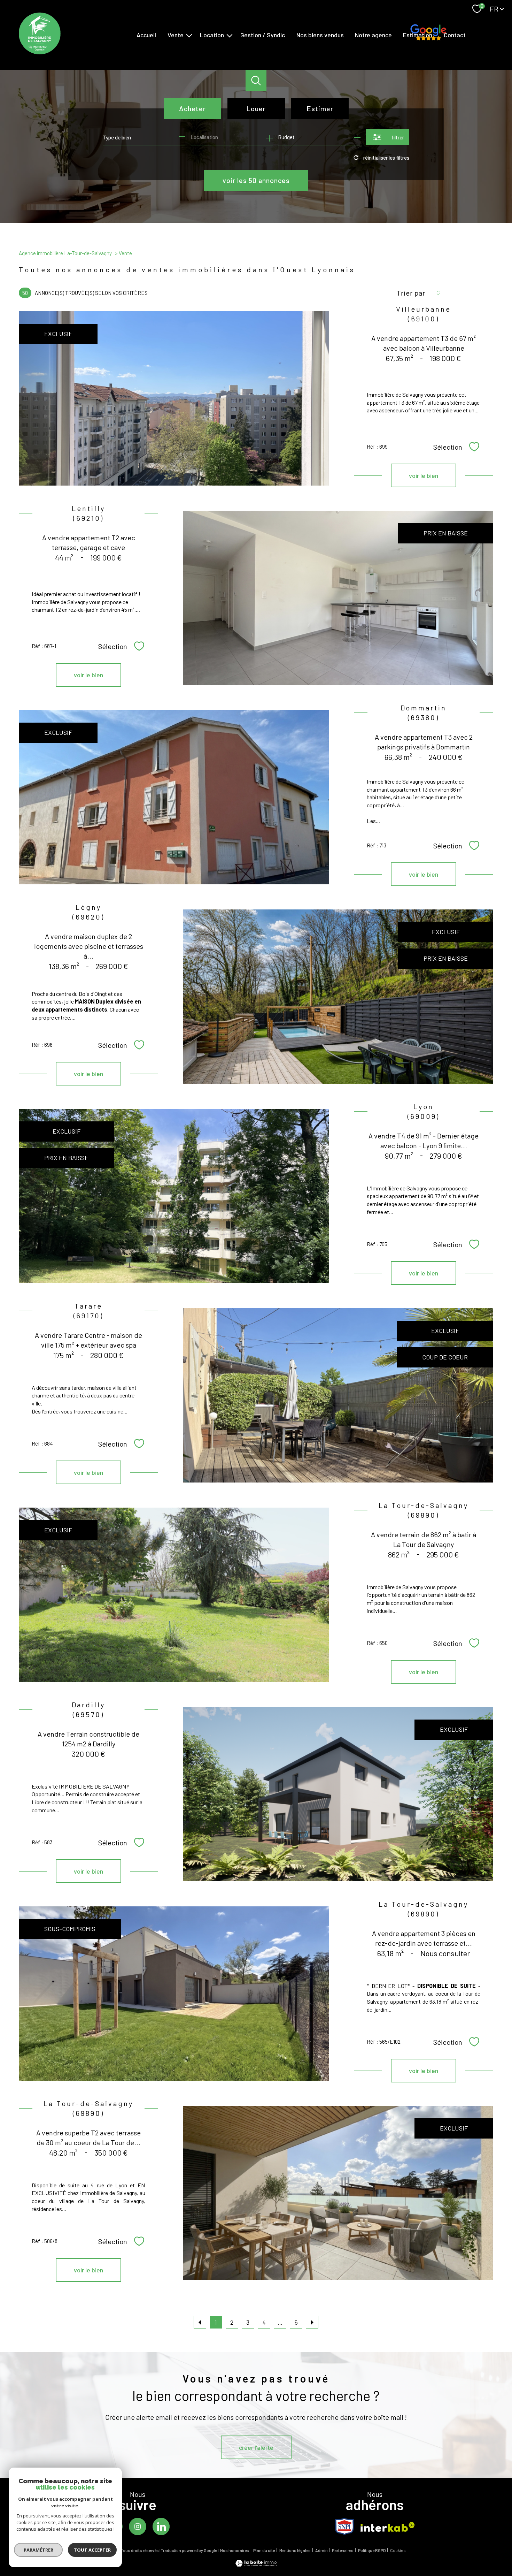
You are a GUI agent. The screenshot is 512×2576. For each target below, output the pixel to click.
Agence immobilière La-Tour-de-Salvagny (65, 253)
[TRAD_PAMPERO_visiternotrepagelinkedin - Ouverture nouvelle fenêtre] (161, 2527)
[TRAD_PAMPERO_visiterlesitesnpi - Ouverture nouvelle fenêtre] (344, 2527)
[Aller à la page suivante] (312, 2322)
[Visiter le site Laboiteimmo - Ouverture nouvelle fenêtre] (256, 2564)
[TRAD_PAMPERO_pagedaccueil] (40, 52)
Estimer (320, 108)
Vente (176, 35)
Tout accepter (92, 2550)
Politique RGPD (372, 2550)
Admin (321, 2550)
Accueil (146, 35)
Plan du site (264, 2550)
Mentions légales (295, 2550)
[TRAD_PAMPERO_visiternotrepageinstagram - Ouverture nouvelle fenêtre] (138, 2527)
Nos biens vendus (320, 35)
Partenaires (343, 2550)
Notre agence (373, 35)
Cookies (398, 2550)
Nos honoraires (235, 2550)
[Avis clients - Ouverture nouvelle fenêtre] (428, 34)
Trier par (411, 293)
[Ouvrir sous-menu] (189, 35)
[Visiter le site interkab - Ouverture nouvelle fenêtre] (388, 2527)
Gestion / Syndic (263, 35)
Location (212, 35)
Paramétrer (38, 2550)
